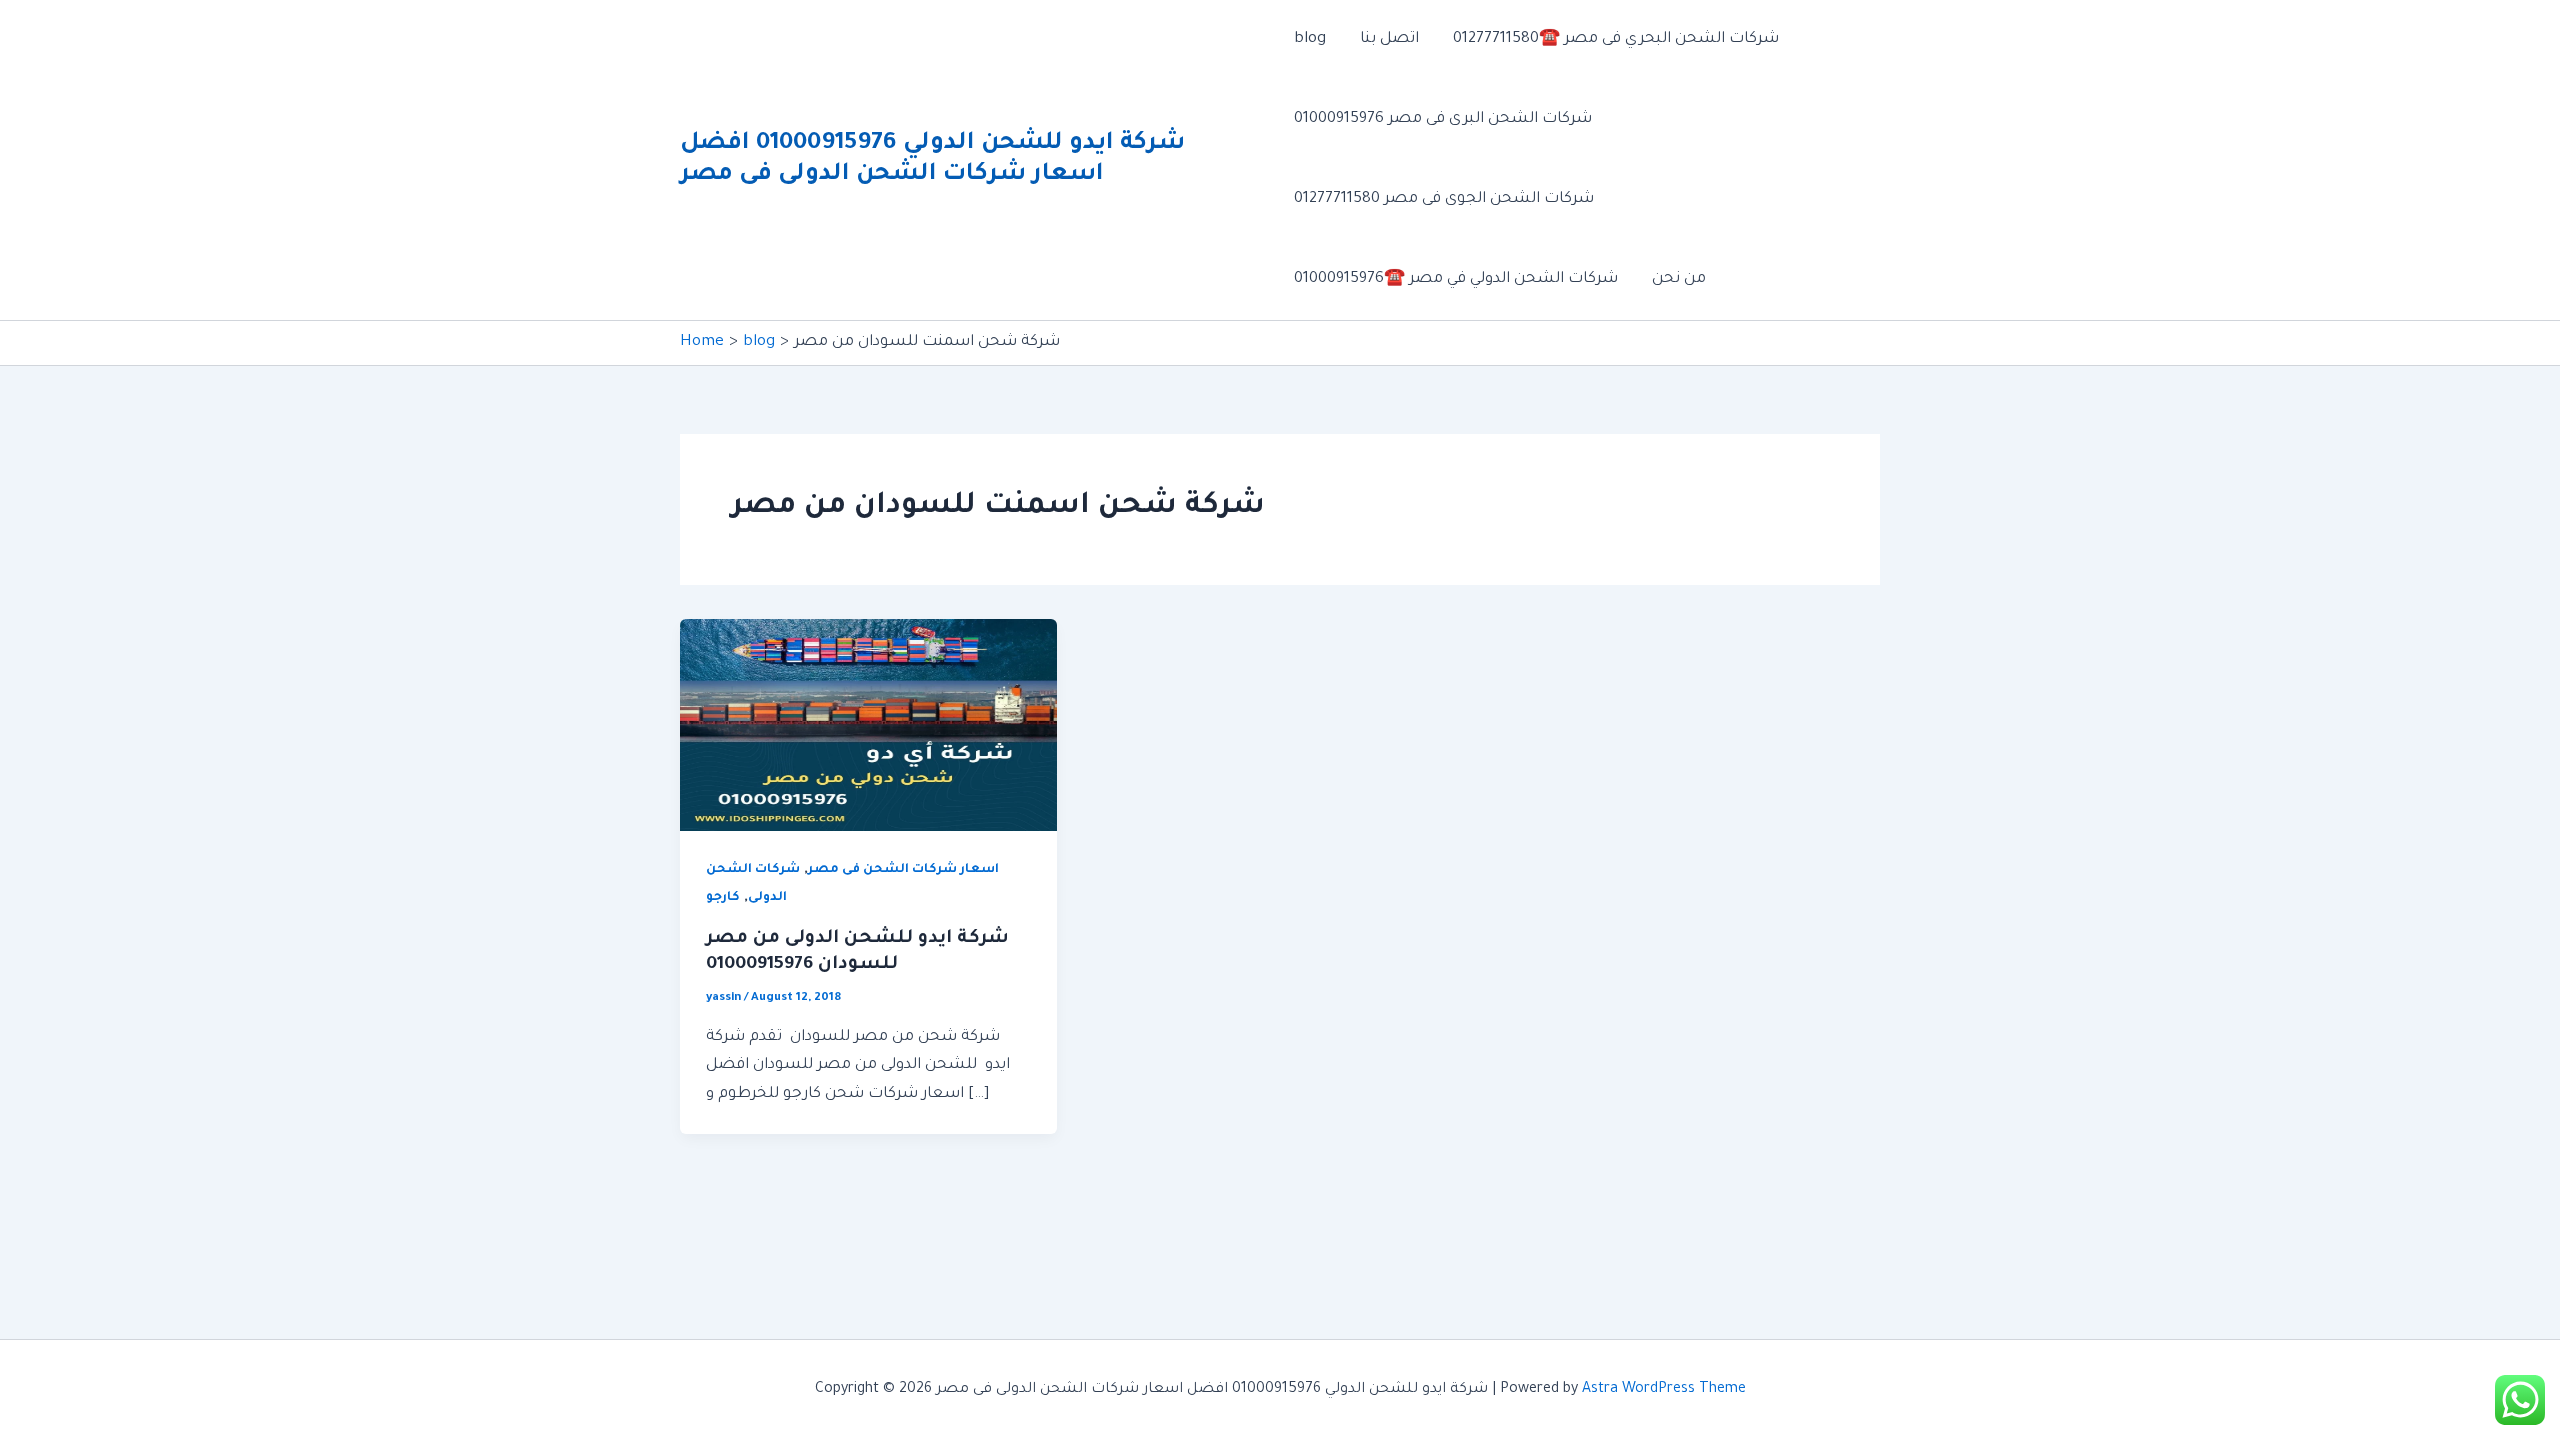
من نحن (1679, 279)
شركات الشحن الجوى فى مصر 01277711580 (1444, 199)
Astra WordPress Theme (1664, 1390)
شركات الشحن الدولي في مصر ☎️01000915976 (1456, 279)
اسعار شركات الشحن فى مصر (903, 870)
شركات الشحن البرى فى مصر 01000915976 (1443, 119)
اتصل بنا (1389, 39)
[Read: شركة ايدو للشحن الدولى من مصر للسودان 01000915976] (868, 726)
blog (1310, 39)
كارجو (723, 898)
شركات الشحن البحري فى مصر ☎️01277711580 (1616, 39)
